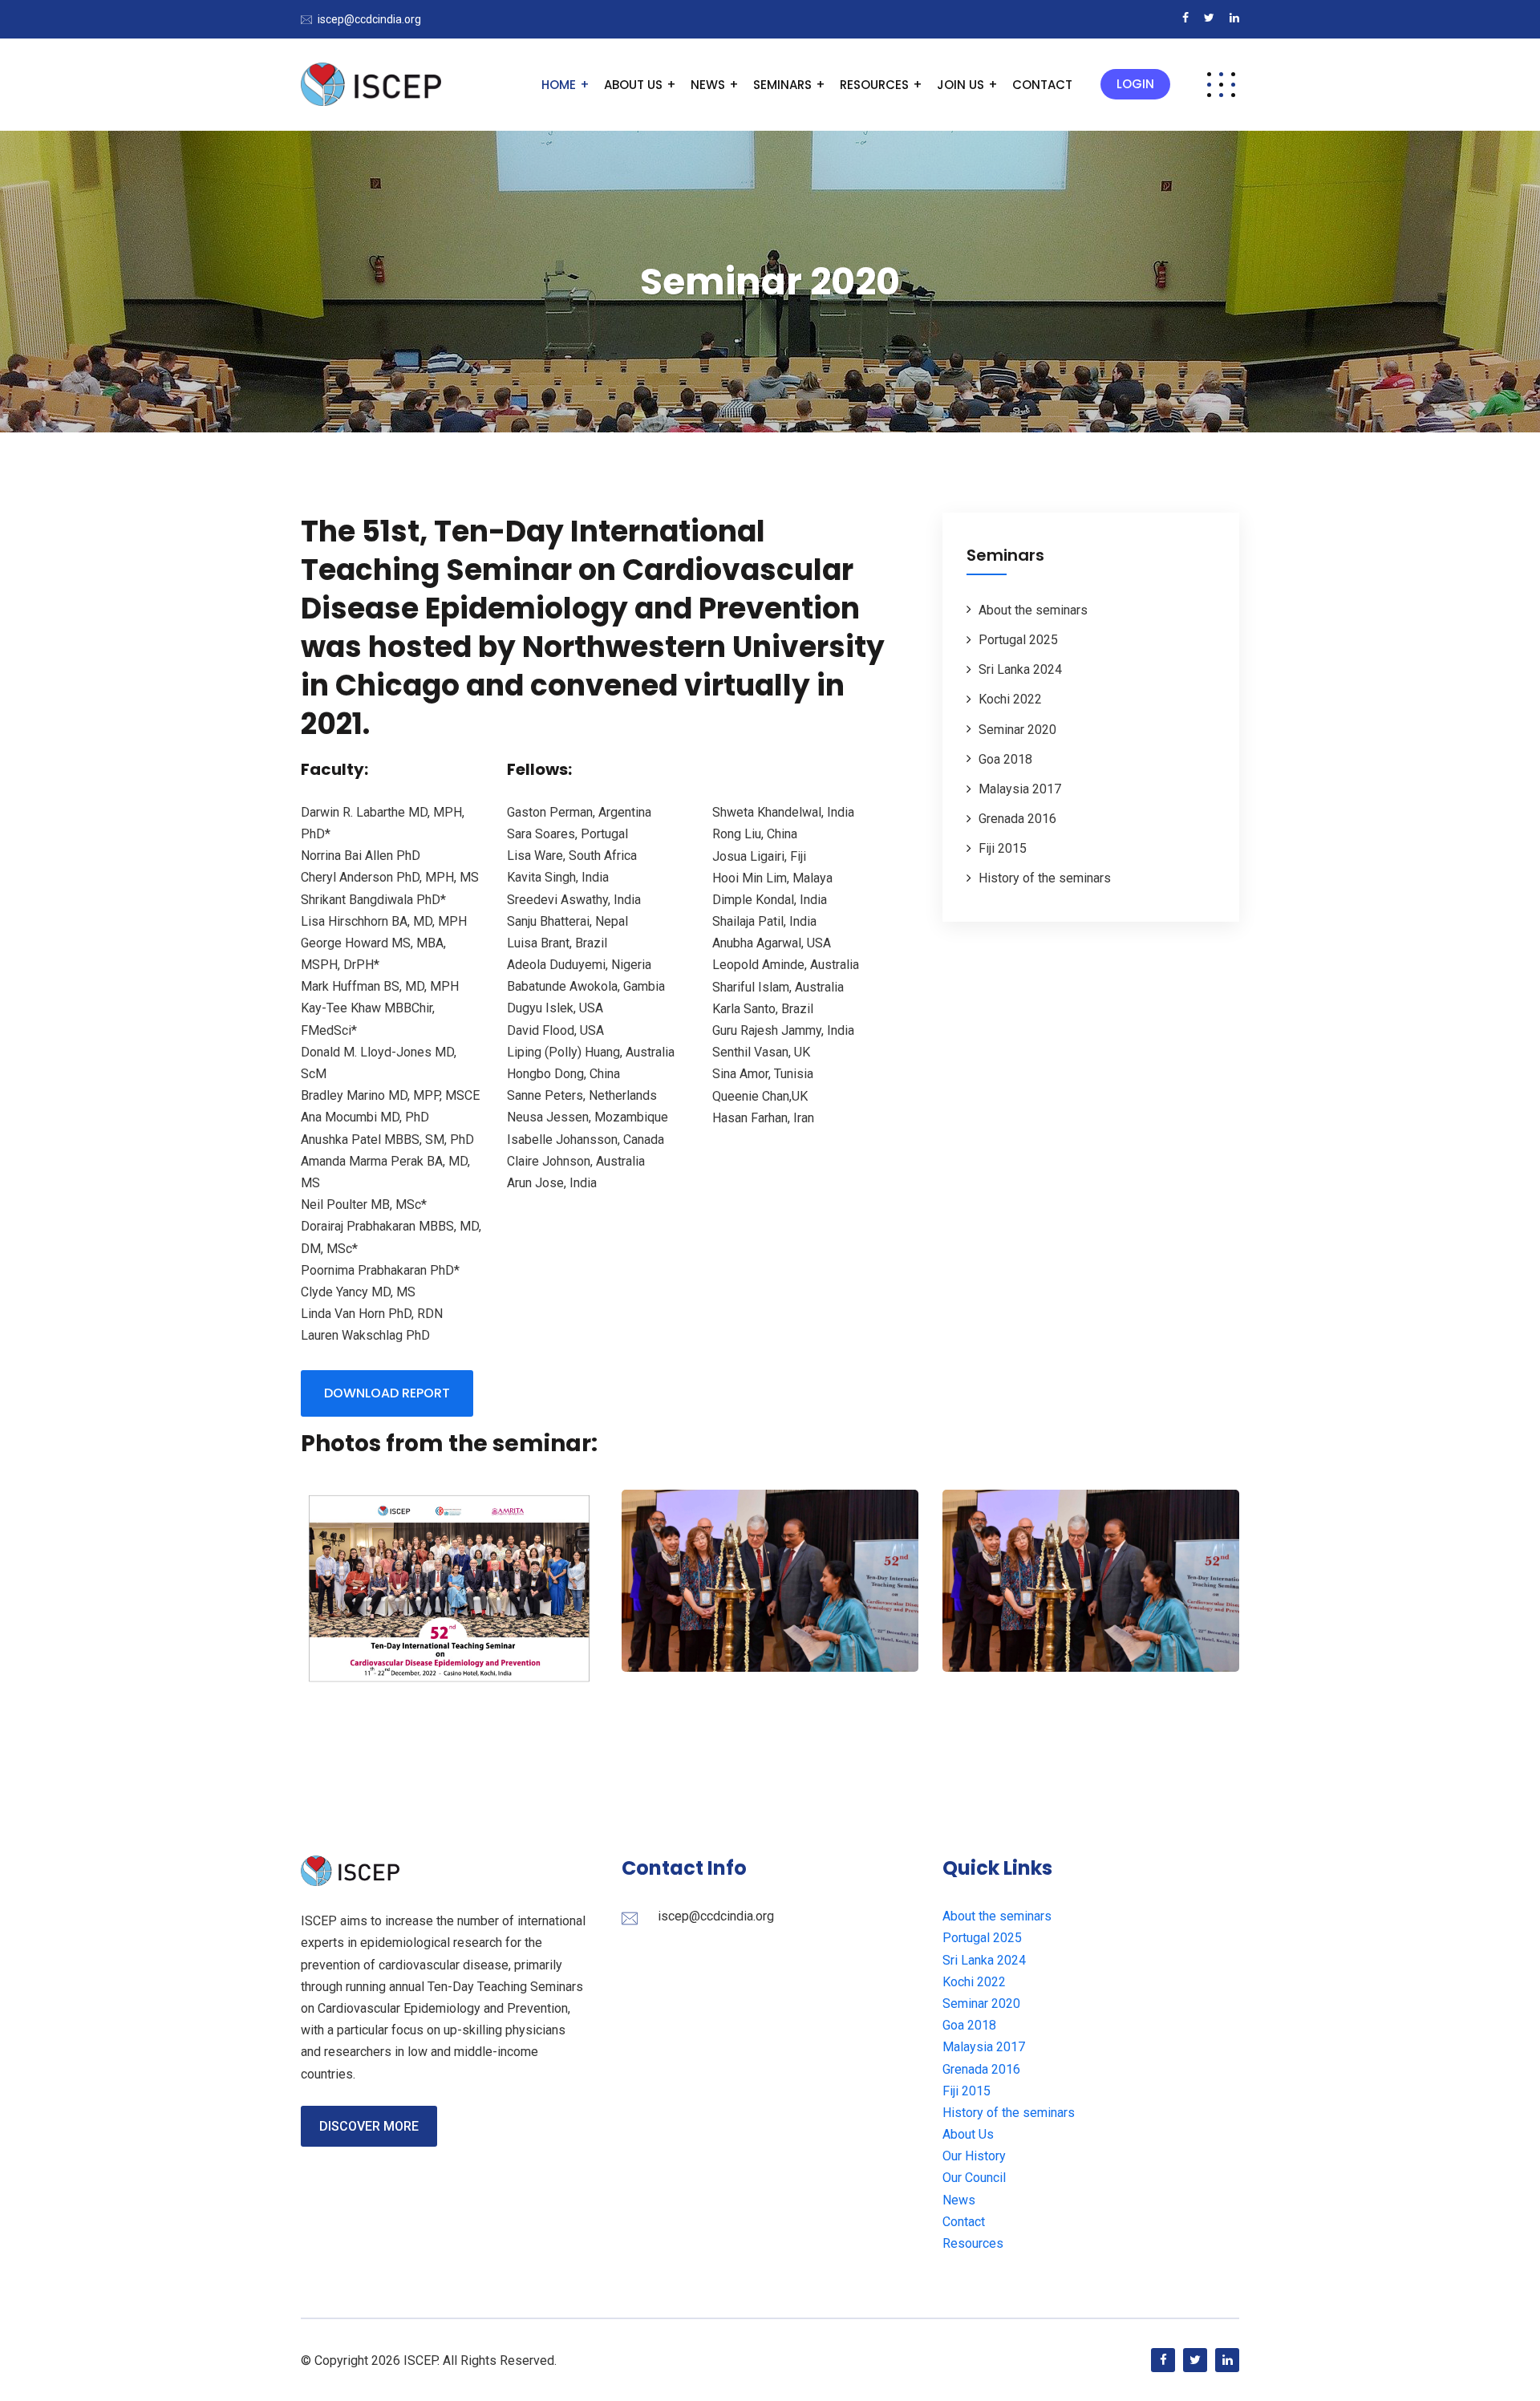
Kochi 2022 (1010, 699)
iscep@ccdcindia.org (369, 19)
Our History (974, 2156)
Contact (1042, 85)
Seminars (782, 85)
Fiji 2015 (1003, 848)
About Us (633, 85)
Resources (874, 85)
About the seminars (1033, 610)
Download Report (387, 1393)
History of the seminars (1045, 878)
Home (559, 85)
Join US (960, 85)
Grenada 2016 (1017, 819)
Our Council (974, 2178)
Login (1135, 84)
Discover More (369, 2126)
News (708, 85)
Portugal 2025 (1018, 640)
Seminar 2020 (1017, 730)
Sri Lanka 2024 (1020, 669)
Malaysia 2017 (1020, 789)
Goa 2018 (1005, 759)
